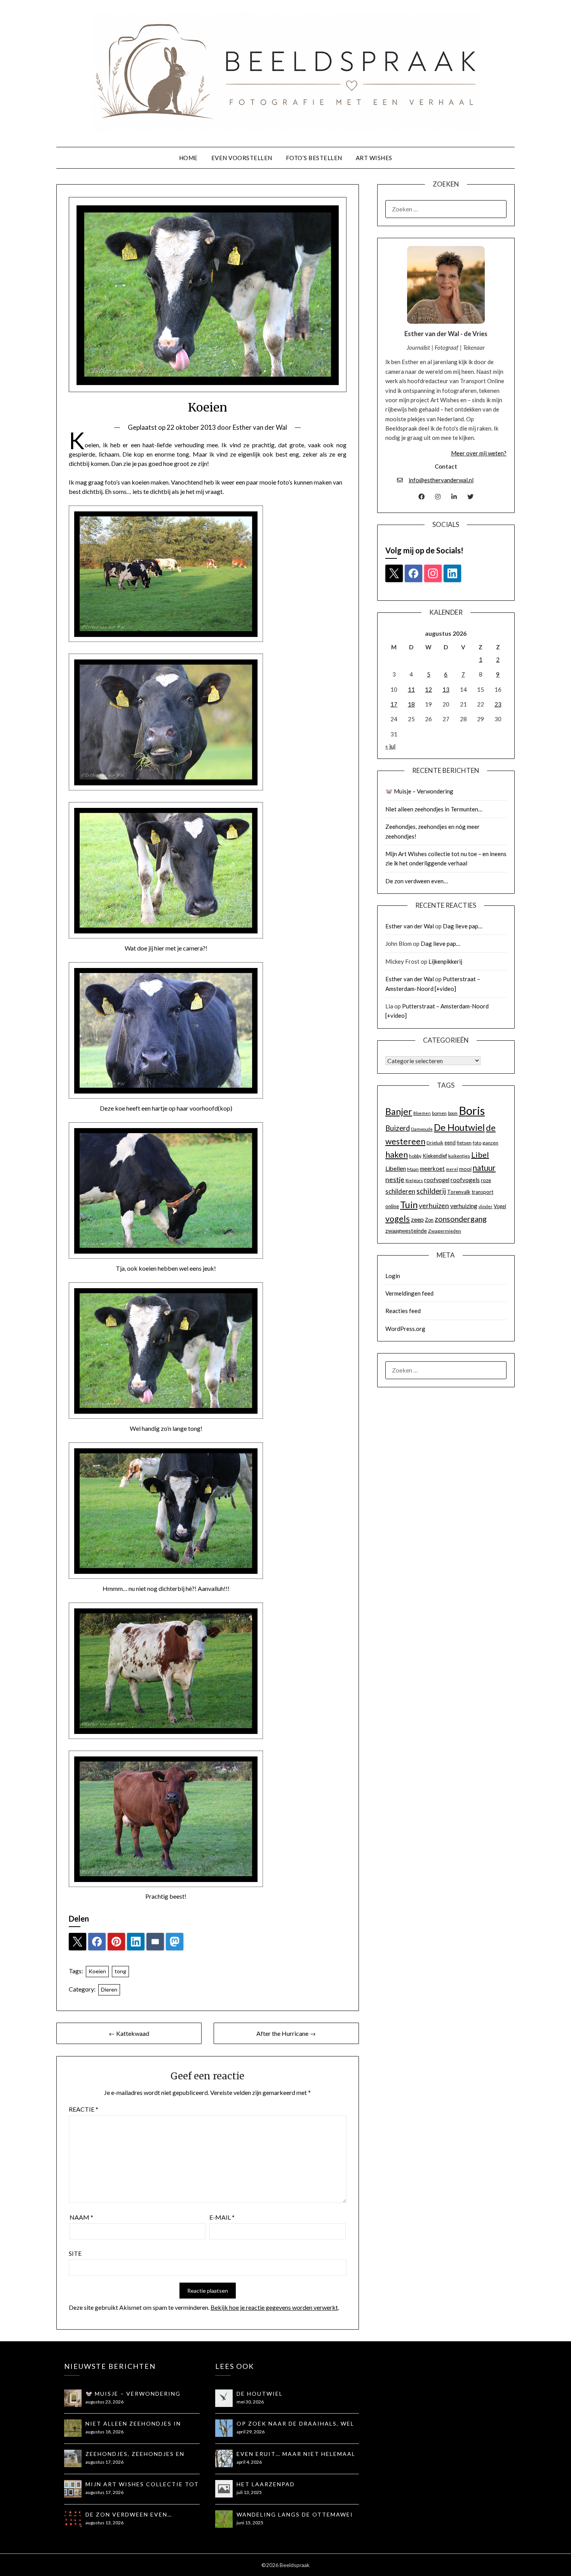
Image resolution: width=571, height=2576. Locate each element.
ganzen (490, 1143)
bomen (439, 1113)
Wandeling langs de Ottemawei (295, 2514)
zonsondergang (461, 1219)
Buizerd (398, 1128)
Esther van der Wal (260, 427)
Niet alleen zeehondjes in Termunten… (434, 809)
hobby (415, 1156)
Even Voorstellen (242, 158)
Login (393, 1276)
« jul (390, 746)
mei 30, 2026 (250, 2402)
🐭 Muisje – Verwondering (419, 791)
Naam (81, 2217)
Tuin (409, 1205)
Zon (429, 1220)
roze (486, 1180)
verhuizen (434, 1206)
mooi (465, 1169)
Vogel (500, 1206)
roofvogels (465, 1180)
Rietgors (414, 1180)
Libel (480, 1155)
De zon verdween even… (417, 881)
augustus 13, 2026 (104, 2523)
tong (120, 1971)
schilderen (400, 1191)
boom (453, 1113)
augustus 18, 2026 (104, 2432)
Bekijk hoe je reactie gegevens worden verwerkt (274, 2307)
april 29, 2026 (251, 2432)
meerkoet (432, 1169)
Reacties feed (403, 1311)
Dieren (109, 1989)
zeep (417, 1219)
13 (446, 689)
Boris (472, 1110)
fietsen (464, 1143)
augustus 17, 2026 (104, 2462)
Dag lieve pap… (463, 926)
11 (411, 689)
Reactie (84, 2109)
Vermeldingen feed (409, 1293)
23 (498, 704)
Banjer (399, 1111)
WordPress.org (405, 1329)
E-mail (222, 2217)
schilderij (431, 1191)
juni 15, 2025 (250, 2523)
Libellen (396, 1169)
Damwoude (422, 1129)
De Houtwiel (459, 1127)
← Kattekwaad (129, 2033)
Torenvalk (459, 1192)
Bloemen (422, 1113)
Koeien (97, 1971)
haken (397, 1155)
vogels (398, 1219)
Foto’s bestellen (314, 158)
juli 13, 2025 (249, 2492)
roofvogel (437, 1180)
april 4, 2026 (249, 2462)
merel (452, 1169)
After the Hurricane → (286, 2033)
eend (450, 1142)
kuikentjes (459, 1156)
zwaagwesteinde (406, 1230)
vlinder (486, 1206)
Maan (413, 1169)
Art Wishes (374, 158)
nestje (395, 1180)
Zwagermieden (445, 1231)
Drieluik (435, 1143)
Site (75, 2253)
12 (428, 689)
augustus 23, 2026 (104, 2402)
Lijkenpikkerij (445, 961)
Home (188, 158)
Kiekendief (435, 1156)
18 (411, 704)
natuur (484, 1168)
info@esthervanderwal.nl (441, 480)
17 (394, 704)
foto (477, 1143)
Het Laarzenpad (266, 2484)
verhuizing (464, 1206)
